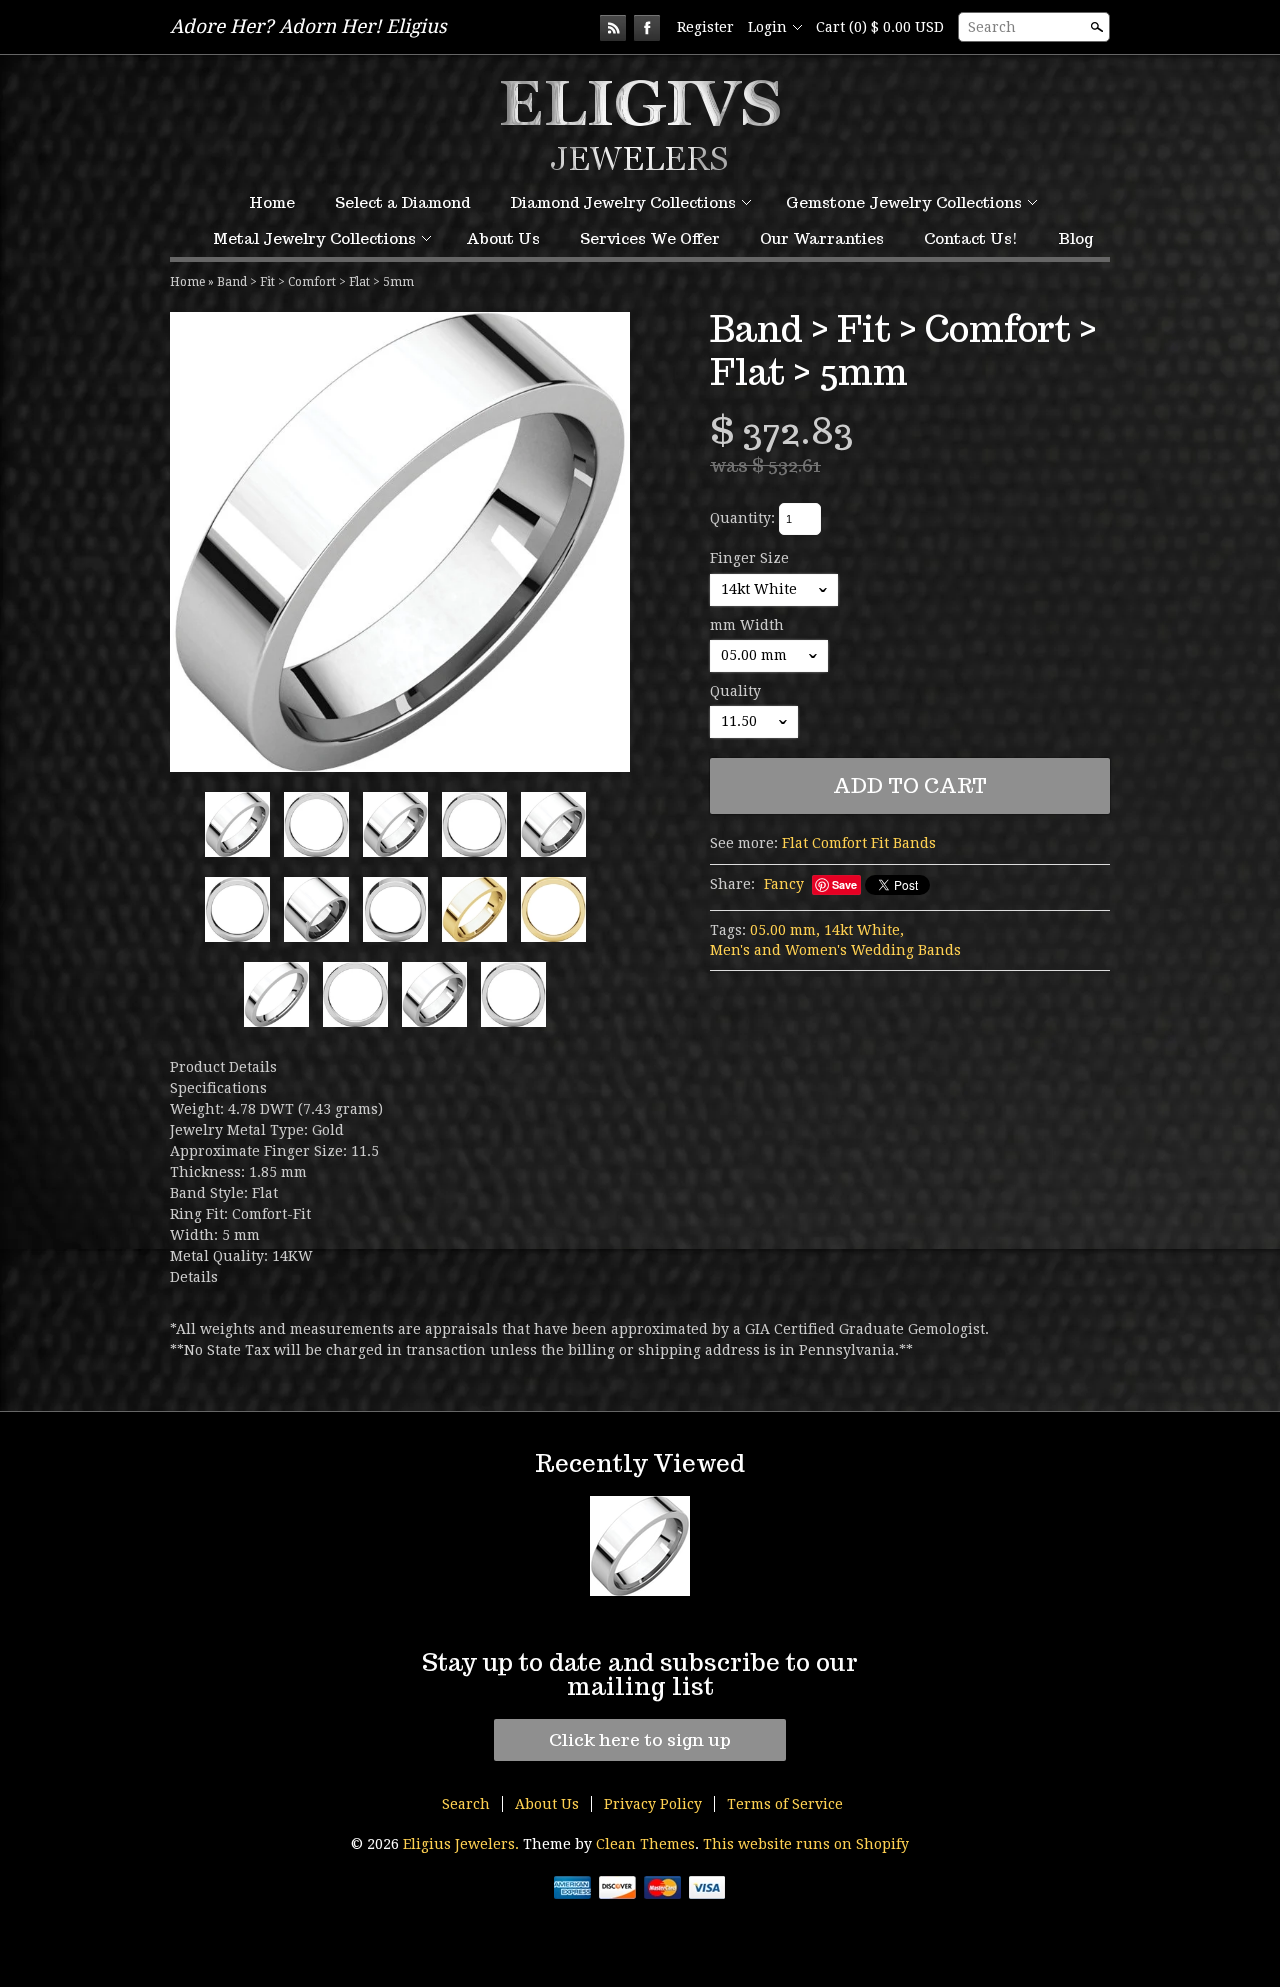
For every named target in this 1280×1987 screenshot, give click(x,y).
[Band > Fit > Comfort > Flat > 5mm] (400, 542)
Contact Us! (971, 238)
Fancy (784, 884)
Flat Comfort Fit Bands (859, 843)
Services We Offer (650, 238)
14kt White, (864, 930)
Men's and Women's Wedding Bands (835, 950)
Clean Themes (645, 1844)
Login (767, 27)
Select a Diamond (402, 202)
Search (992, 27)
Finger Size (749, 558)
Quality (735, 691)
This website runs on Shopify (806, 1844)
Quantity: (742, 518)
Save (844, 884)
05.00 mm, (785, 930)
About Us (503, 238)
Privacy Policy (653, 1804)
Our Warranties (822, 238)
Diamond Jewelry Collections (623, 202)
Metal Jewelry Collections (314, 238)
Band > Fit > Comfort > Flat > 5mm (315, 282)
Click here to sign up (640, 1740)
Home (272, 202)
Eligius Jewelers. (463, 1844)
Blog (1075, 238)
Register (705, 27)
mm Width (747, 625)
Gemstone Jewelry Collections (904, 202)
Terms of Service (785, 1804)
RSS (613, 28)
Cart (880, 27)
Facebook (647, 28)
